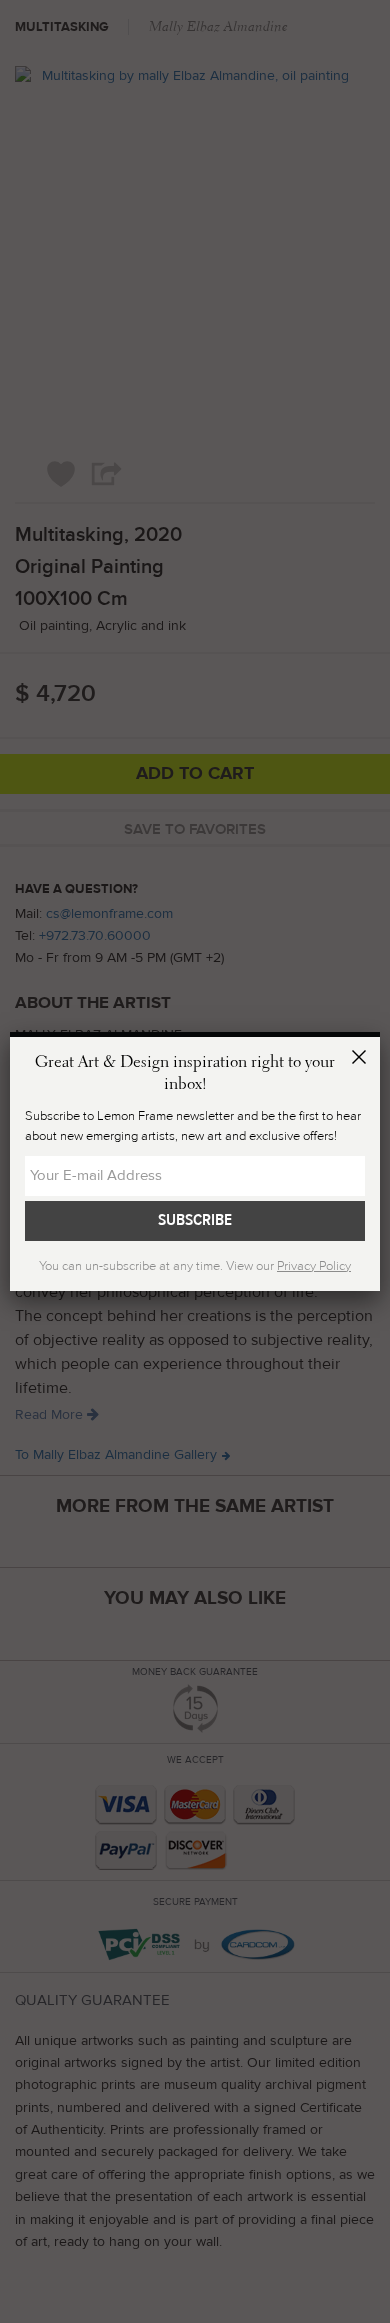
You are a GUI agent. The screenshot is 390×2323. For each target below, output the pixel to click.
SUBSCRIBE (195, 1220)
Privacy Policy (314, 1266)
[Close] (362, 1060)
